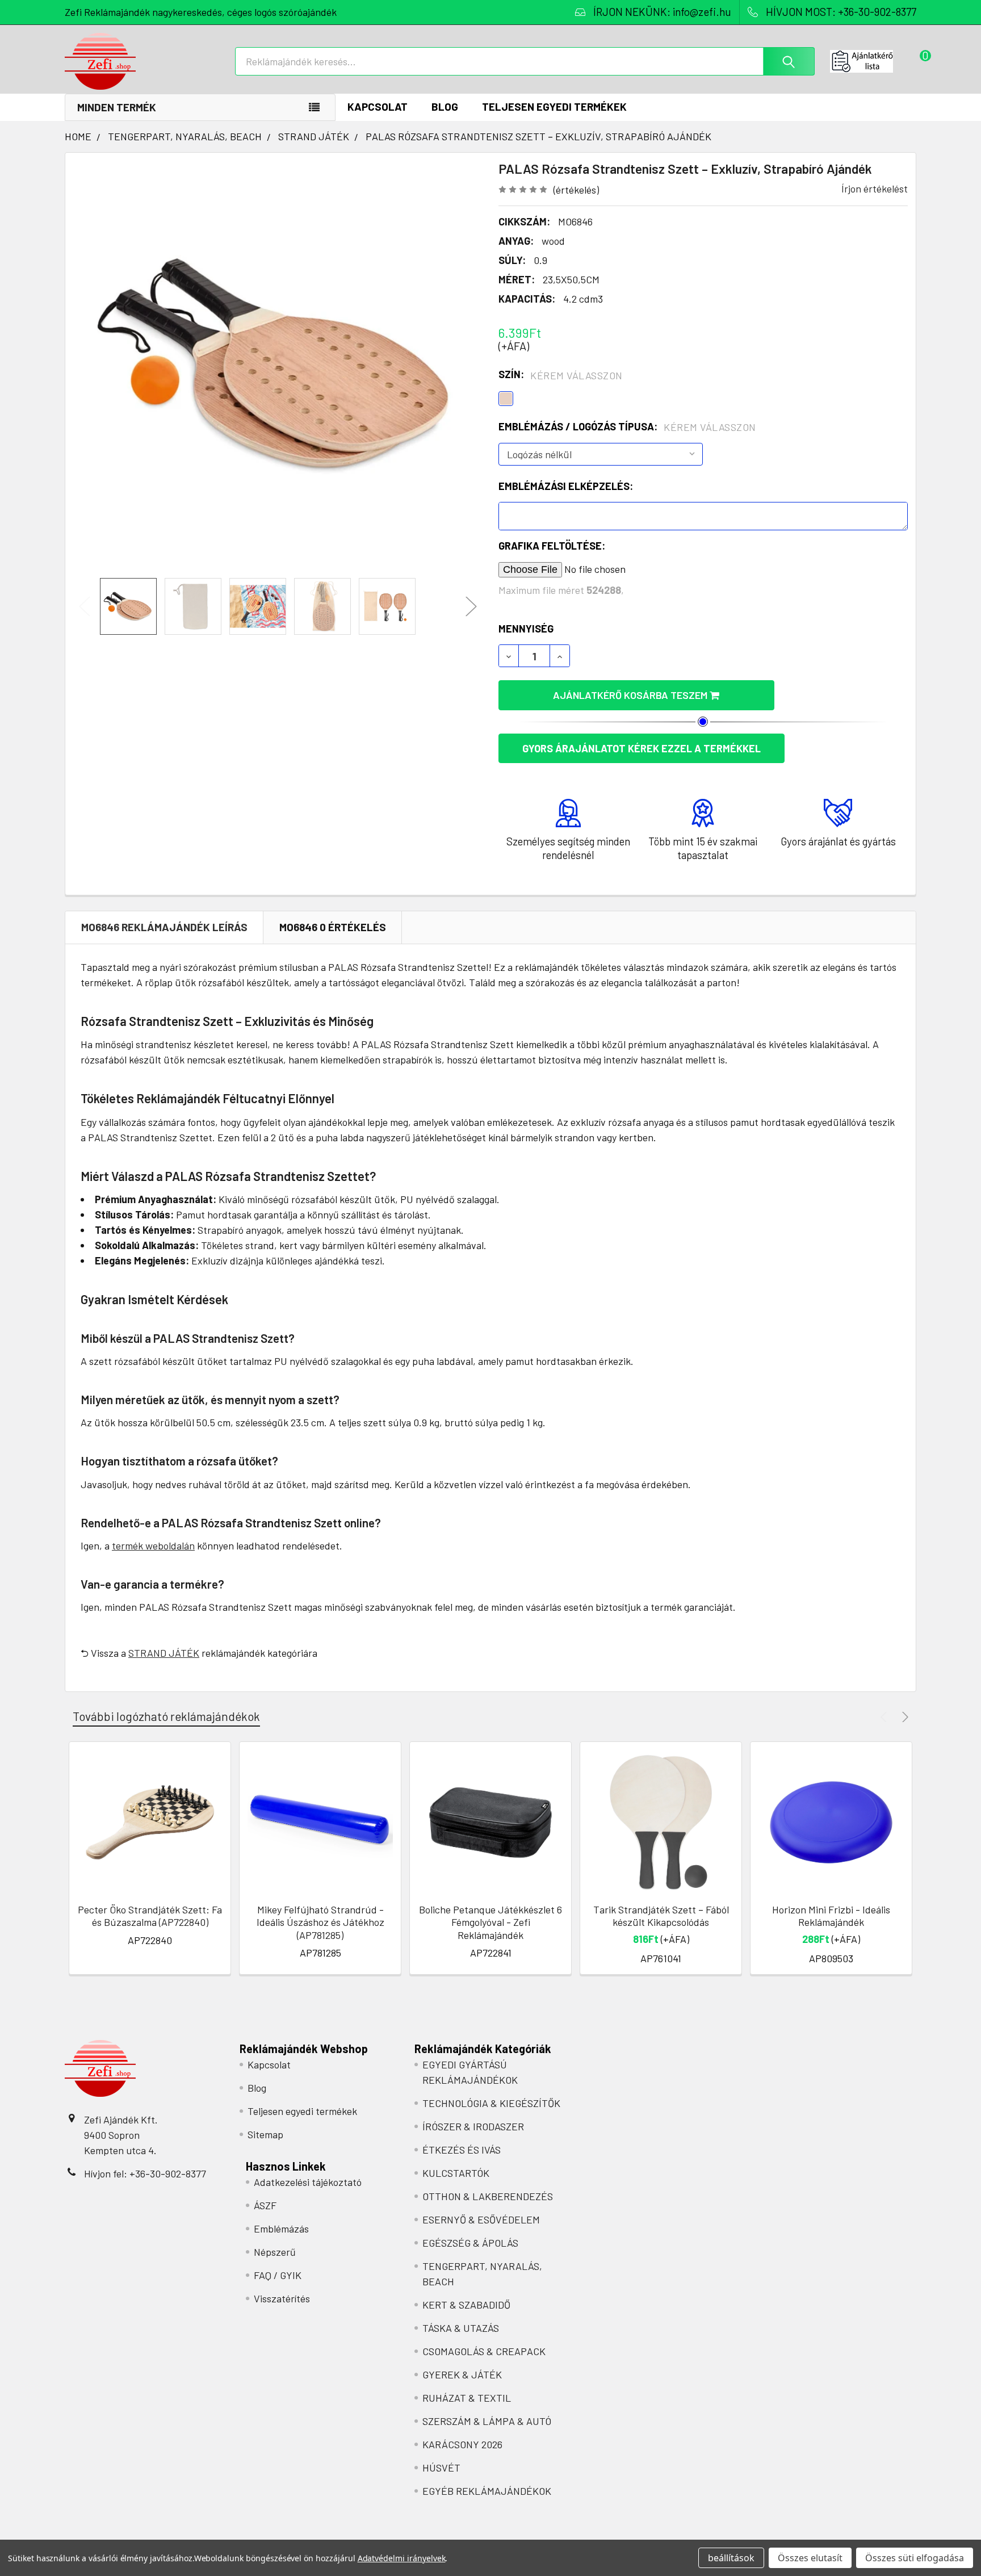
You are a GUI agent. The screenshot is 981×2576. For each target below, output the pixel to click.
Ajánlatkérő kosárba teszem (631, 695)
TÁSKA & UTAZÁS (461, 2328)
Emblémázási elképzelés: (566, 486)
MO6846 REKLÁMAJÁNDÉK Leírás (164, 927)
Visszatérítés (282, 2298)
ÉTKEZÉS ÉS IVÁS (462, 2150)
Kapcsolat (378, 106)
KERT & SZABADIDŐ (466, 2305)
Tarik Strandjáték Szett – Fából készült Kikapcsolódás (661, 1916)
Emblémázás (281, 2229)
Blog (445, 106)
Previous (85, 607)
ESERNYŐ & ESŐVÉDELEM (481, 2219)
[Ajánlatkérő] (873, 61)
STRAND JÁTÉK (164, 1653)
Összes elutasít (810, 2558)
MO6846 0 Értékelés (333, 927)
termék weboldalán (153, 1545)
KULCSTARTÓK (456, 2173)
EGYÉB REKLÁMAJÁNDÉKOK (487, 2491)
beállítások (731, 2558)
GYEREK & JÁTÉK (462, 2374)
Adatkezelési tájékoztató (308, 2182)
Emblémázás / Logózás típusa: (627, 427)
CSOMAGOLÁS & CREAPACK (484, 2351)
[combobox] (525, 61)
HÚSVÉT (441, 2468)
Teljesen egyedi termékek (554, 106)
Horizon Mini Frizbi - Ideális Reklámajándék (831, 1916)
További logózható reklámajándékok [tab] (166, 1716)
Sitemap (265, 2134)
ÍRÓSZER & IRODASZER (473, 2126)
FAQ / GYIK (278, 2275)
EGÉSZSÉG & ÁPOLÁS (470, 2243)
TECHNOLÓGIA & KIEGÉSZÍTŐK (491, 2103)
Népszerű (275, 2252)
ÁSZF (265, 2205)
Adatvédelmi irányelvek (402, 2558)
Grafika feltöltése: (552, 546)
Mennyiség (526, 629)
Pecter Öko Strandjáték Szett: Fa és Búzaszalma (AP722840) (150, 1916)
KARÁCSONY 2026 (462, 2444)
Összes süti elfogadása (915, 2558)
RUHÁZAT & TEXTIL (467, 2398)
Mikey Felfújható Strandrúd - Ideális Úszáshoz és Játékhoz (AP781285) (320, 1922)
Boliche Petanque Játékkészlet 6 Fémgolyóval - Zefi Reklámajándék (491, 1922)
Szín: (561, 375)
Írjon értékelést (875, 189)
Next (471, 607)
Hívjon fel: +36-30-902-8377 (145, 2173)
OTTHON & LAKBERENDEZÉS (488, 2196)
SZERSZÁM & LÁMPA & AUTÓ (487, 2421)
